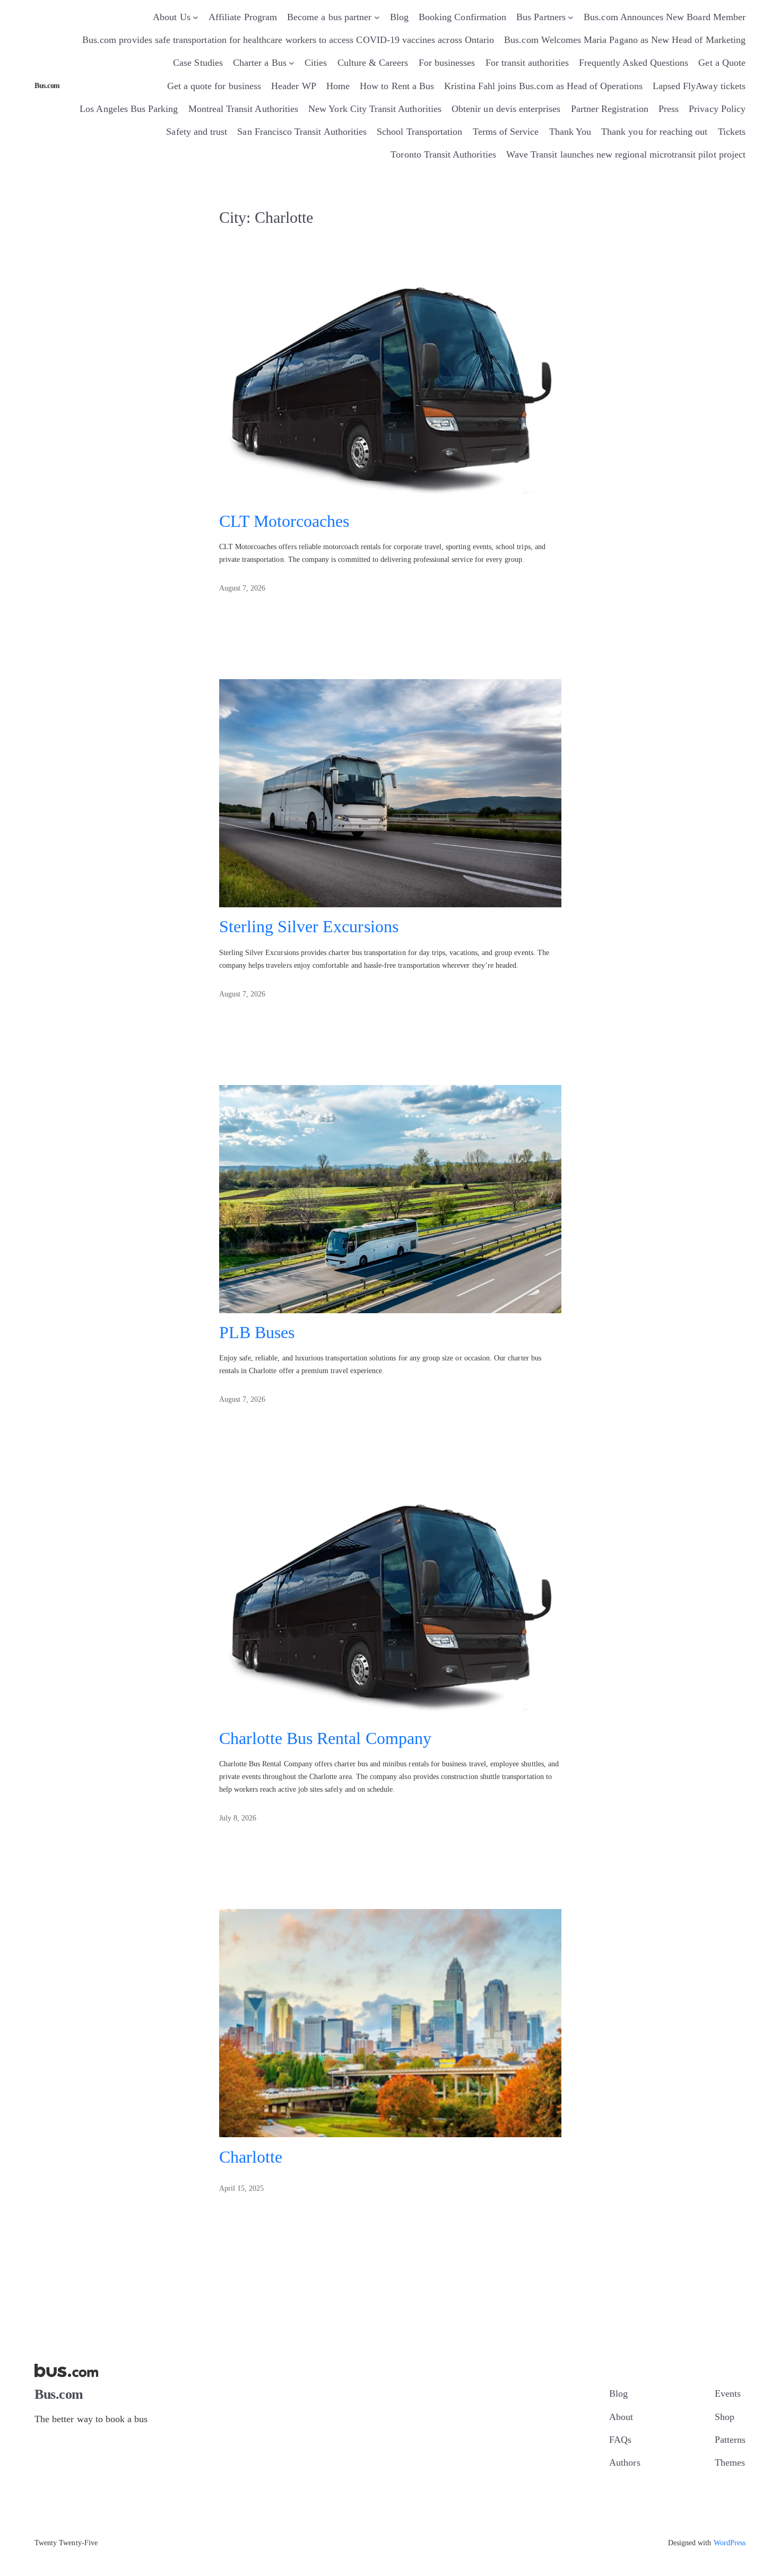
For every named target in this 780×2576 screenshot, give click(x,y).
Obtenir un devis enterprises (506, 109)
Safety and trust (197, 132)
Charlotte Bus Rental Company (325, 1738)
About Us (171, 17)
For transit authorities (527, 63)
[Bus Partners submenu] (571, 17)
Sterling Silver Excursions (309, 927)
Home (338, 86)
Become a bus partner (329, 17)
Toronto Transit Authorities (443, 154)
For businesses (447, 63)
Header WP (293, 86)
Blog (399, 17)
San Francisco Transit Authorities (302, 132)
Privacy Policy (717, 109)
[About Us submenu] (196, 17)
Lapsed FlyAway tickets (699, 86)
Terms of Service (506, 132)
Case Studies (198, 63)
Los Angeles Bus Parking (129, 109)
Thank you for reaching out (654, 132)
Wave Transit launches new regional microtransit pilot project (626, 154)
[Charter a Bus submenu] (292, 63)
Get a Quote (722, 63)
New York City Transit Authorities (375, 109)
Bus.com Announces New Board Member (665, 17)
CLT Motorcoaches (284, 521)
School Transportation (419, 132)
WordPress (730, 2543)
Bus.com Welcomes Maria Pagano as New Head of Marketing (625, 40)
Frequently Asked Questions (634, 63)
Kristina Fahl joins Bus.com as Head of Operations (543, 86)
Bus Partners (541, 17)
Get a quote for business (214, 86)
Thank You (570, 132)
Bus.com (47, 86)
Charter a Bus (260, 63)
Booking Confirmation (462, 17)
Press (669, 109)
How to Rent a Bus (397, 86)
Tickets (732, 132)
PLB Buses (257, 1333)
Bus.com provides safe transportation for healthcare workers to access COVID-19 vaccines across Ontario (288, 40)
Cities (316, 63)
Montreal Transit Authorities (243, 109)
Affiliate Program (243, 17)
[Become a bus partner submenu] (377, 17)
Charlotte (251, 2157)
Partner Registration (610, 109)
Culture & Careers (373, 63)
